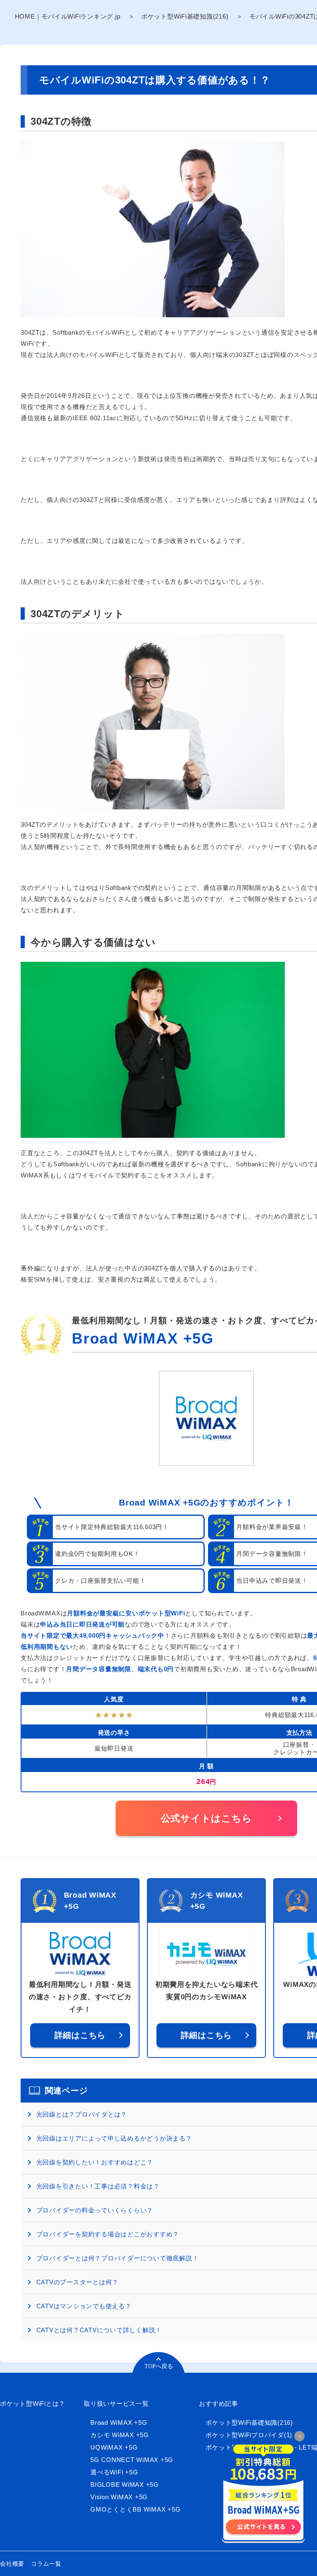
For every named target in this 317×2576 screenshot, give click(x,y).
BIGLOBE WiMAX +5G (125, 2484)
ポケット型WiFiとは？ (33, 2404)
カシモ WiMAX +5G (120, 2435)
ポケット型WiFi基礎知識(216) (185, 16)
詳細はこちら (80, 2035)
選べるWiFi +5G (114, 2472)
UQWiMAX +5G (114, 2447)
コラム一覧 (46, 2564)
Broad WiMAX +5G (143, 1338)
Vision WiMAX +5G (119, 2497)
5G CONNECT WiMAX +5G (132, 2460)
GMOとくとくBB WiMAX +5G (135, 2509)
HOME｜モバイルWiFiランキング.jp (68, 16)
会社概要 (12, 2564)
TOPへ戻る (159, 2366)
